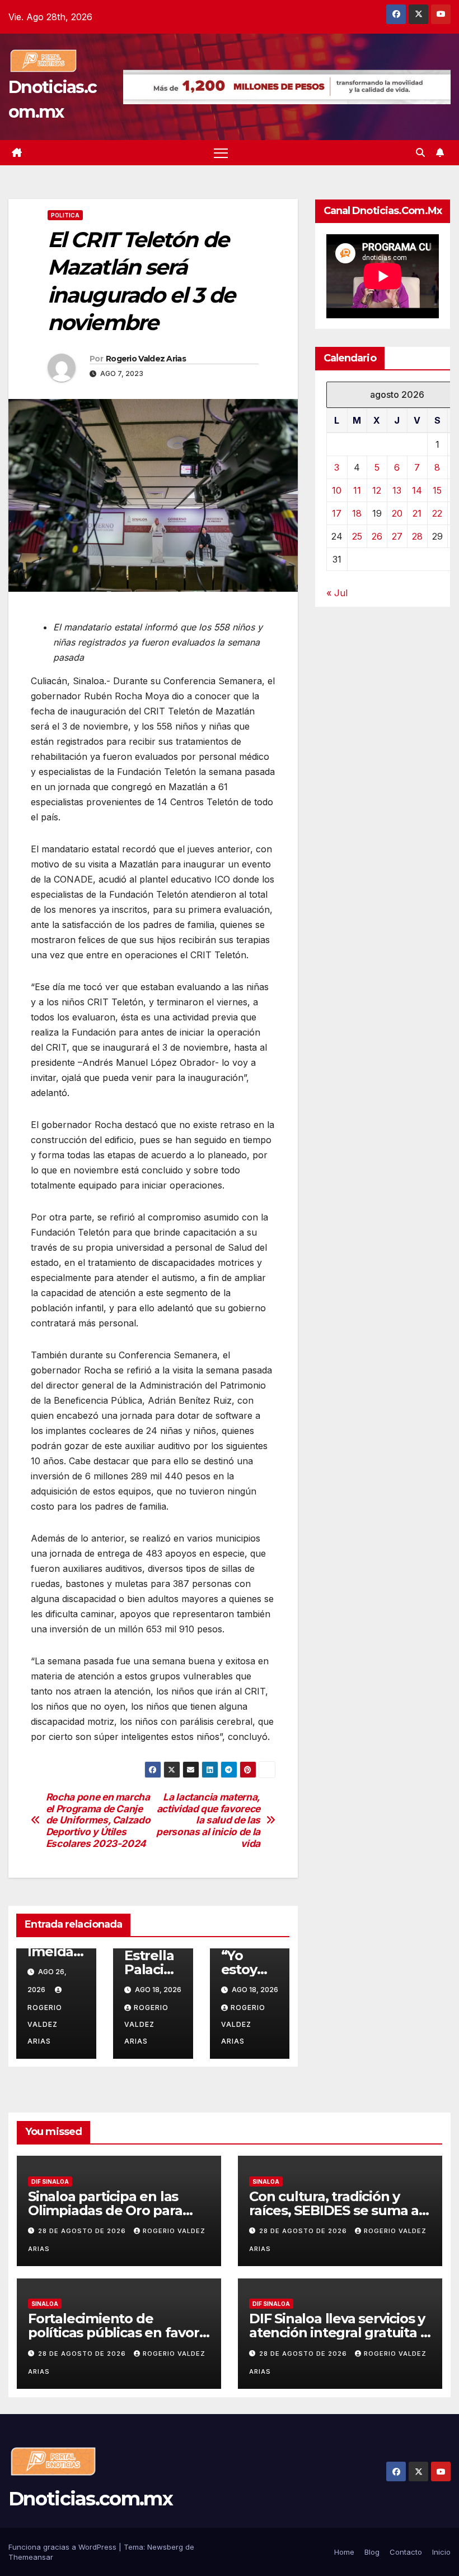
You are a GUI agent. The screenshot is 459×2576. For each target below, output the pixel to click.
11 (357, 490)
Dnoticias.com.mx (90, 2499)
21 (417, 513)
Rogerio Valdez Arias (146, 359)
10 (337, 490)
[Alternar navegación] (221, 153)
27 (397, 536)
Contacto (406, 2552)
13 (397, 490)
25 (357, 536)
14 (417, 490)
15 (437, 490)
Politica (65, 215)
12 (377, 490)
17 (337, 513)
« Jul (337, 593)
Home (344, 2552)
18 (357, 513)
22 (437, 513)
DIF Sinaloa (50, 2182)
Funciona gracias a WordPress (64, 2547)
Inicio (441, 2552)
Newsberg (165, 2547)
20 (397, 513)
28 (417, 536)
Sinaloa (266, 2182)
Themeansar (31, 2557)
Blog (372, 2552)
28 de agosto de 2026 (83, 2231)
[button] (420, 152)
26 (377, 536)
